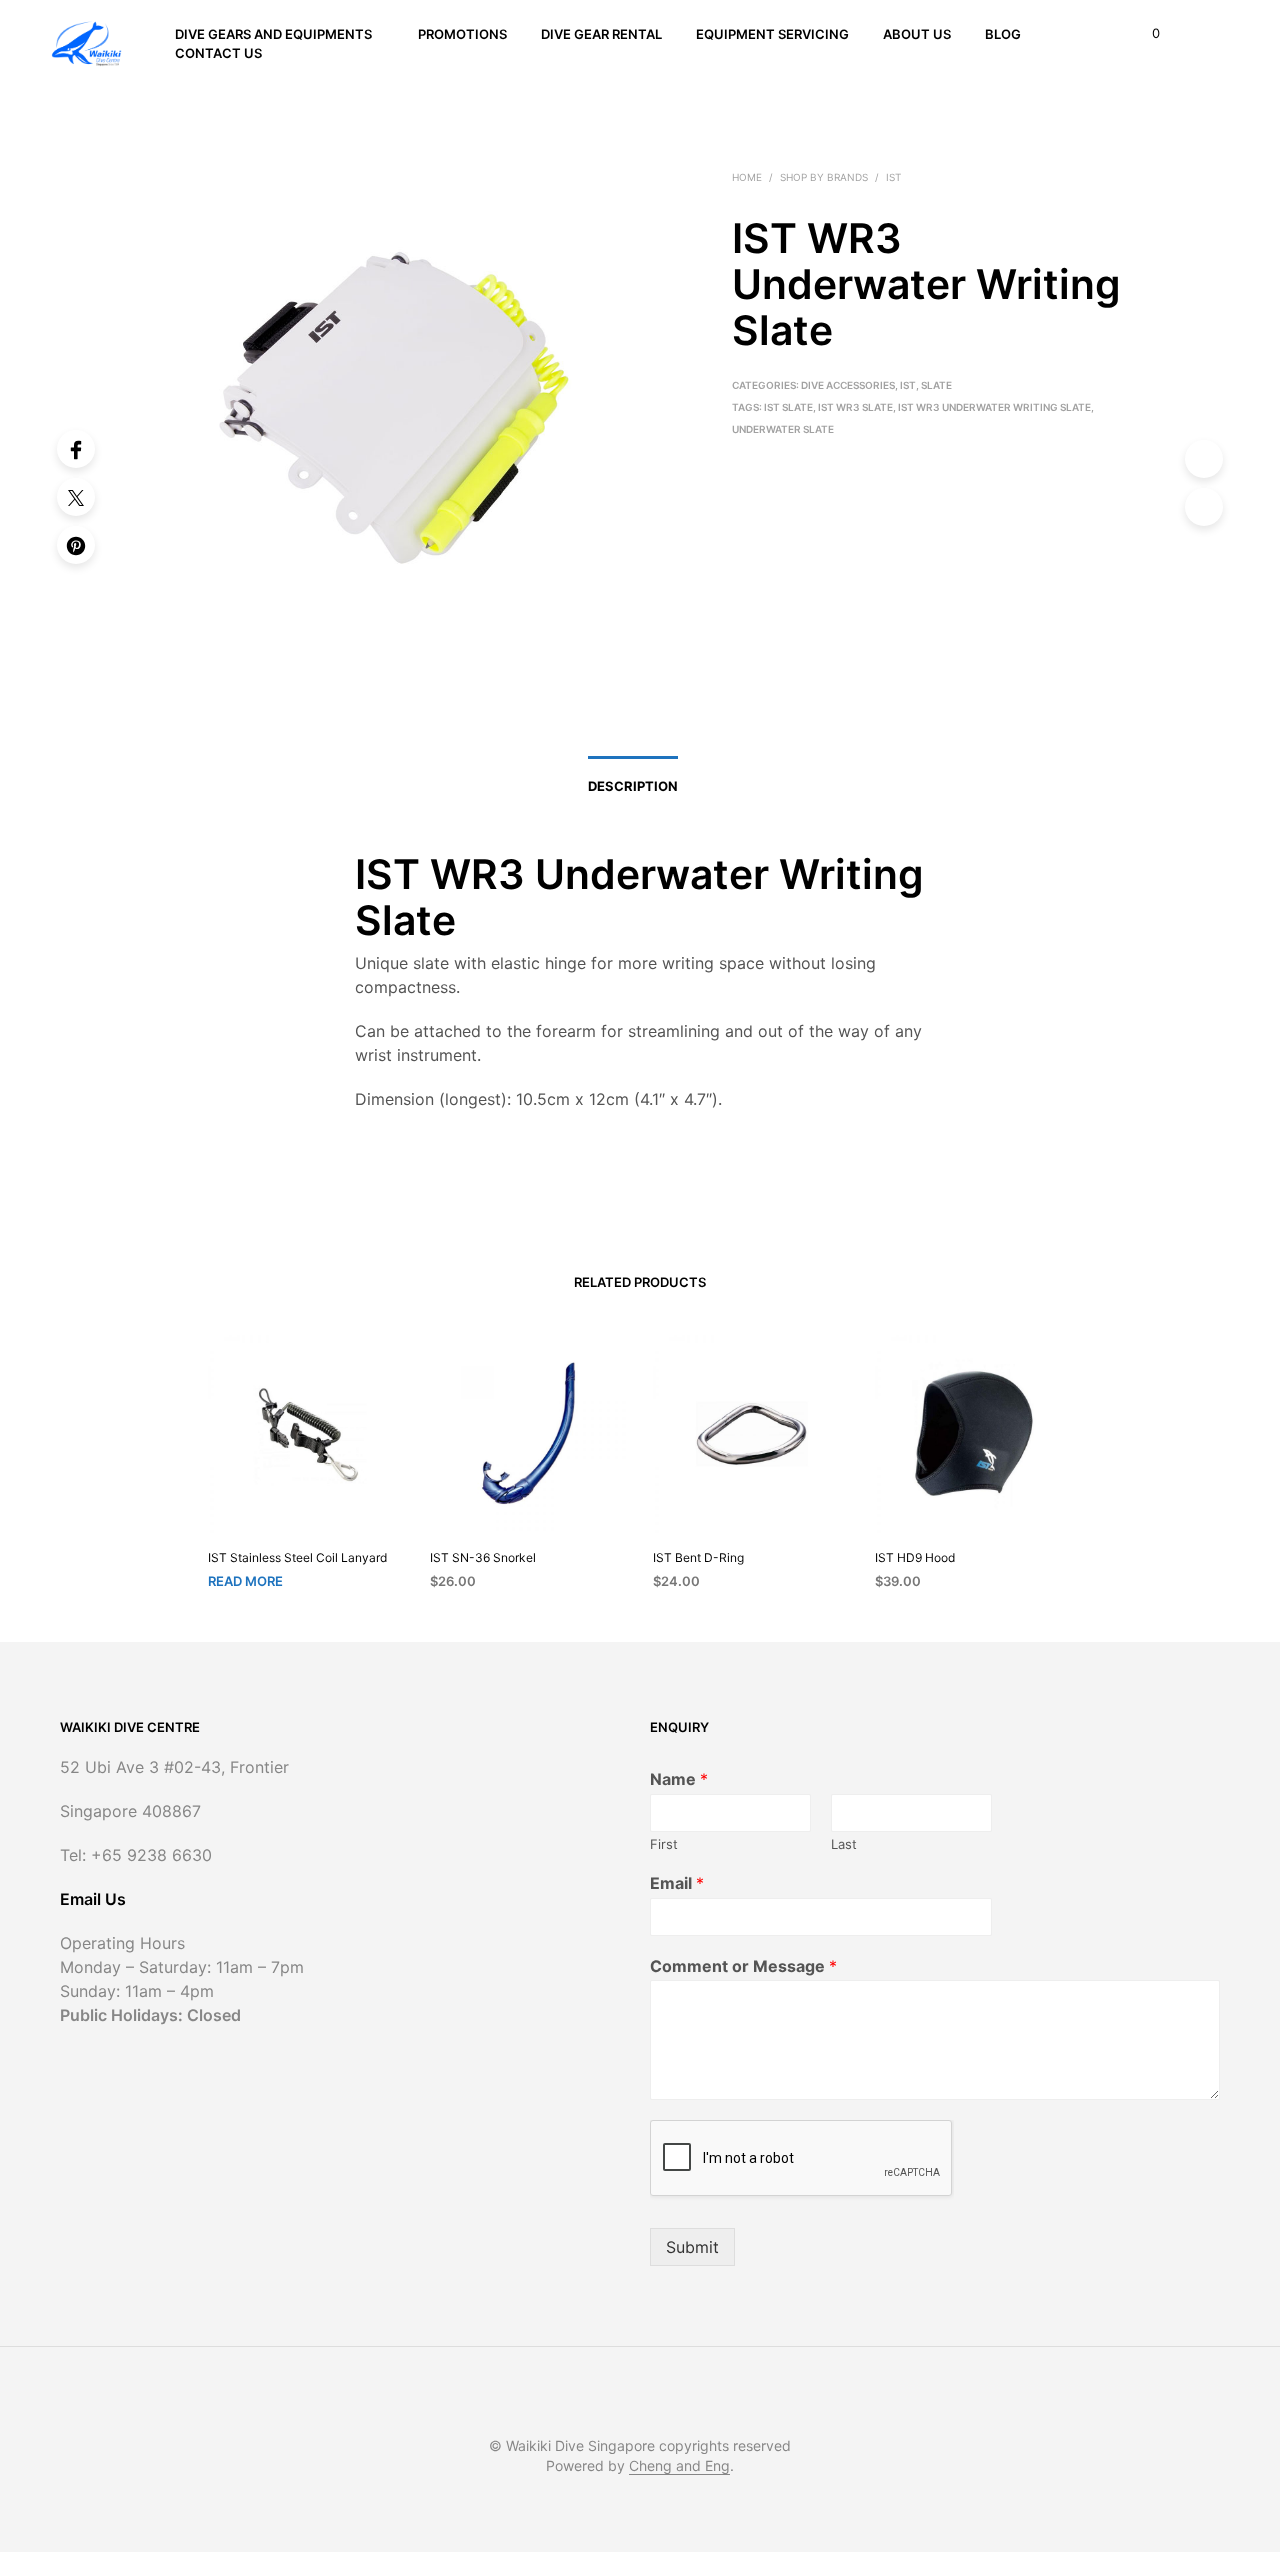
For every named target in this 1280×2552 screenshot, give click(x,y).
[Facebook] (76, 449)
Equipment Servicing (772, 34)
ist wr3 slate (855, 407)
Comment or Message (743, 1966)
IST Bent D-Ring (698, 1557)
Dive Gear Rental (601, 34)
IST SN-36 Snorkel (483, 1557)
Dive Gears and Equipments (273, 34)
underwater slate (783, 429)
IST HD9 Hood (915, 1557)
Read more (245, 1581)
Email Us (93, 1899)
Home (747, 177)
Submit (692, 2247)
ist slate (788, 407)
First (664, 1844)
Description (633, 786)
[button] (1144, 34)
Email (677, 1883)
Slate (936, 385)
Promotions (462, 34)
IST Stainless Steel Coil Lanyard (297, 1557)
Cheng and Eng (679, 2466)
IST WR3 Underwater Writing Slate (994, 407)
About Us (917, 34)
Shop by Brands (824, 177)
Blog (1003, 34)
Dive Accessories (848, 385)
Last (844, 1844)
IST (893, 177)
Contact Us (218, 53)
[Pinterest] (76, 545)
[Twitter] (76, 497)
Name (679, 1779)
